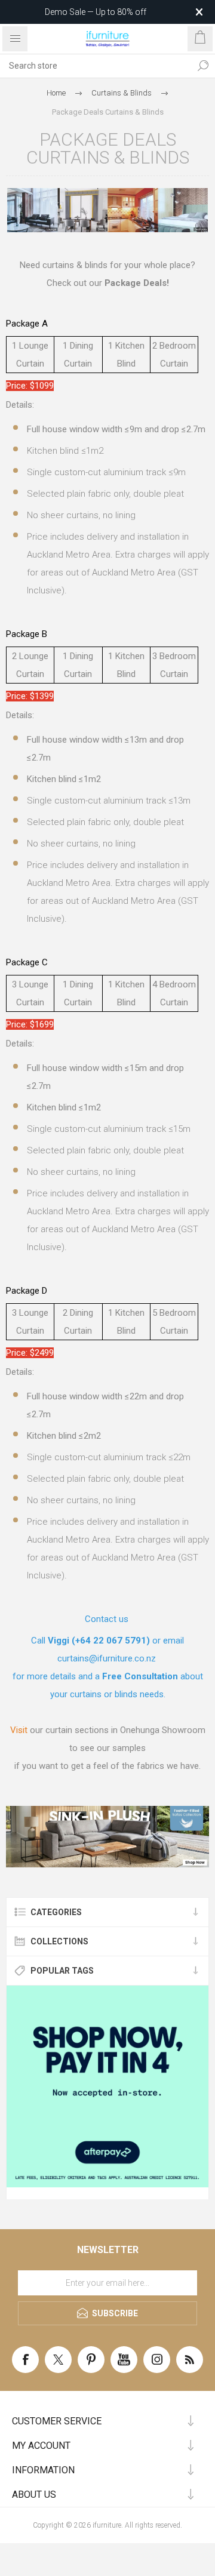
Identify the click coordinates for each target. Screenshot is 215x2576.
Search (203, 66)
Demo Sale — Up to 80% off (96, 12)
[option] (107, 1837)
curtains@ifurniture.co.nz (107, 1658)
